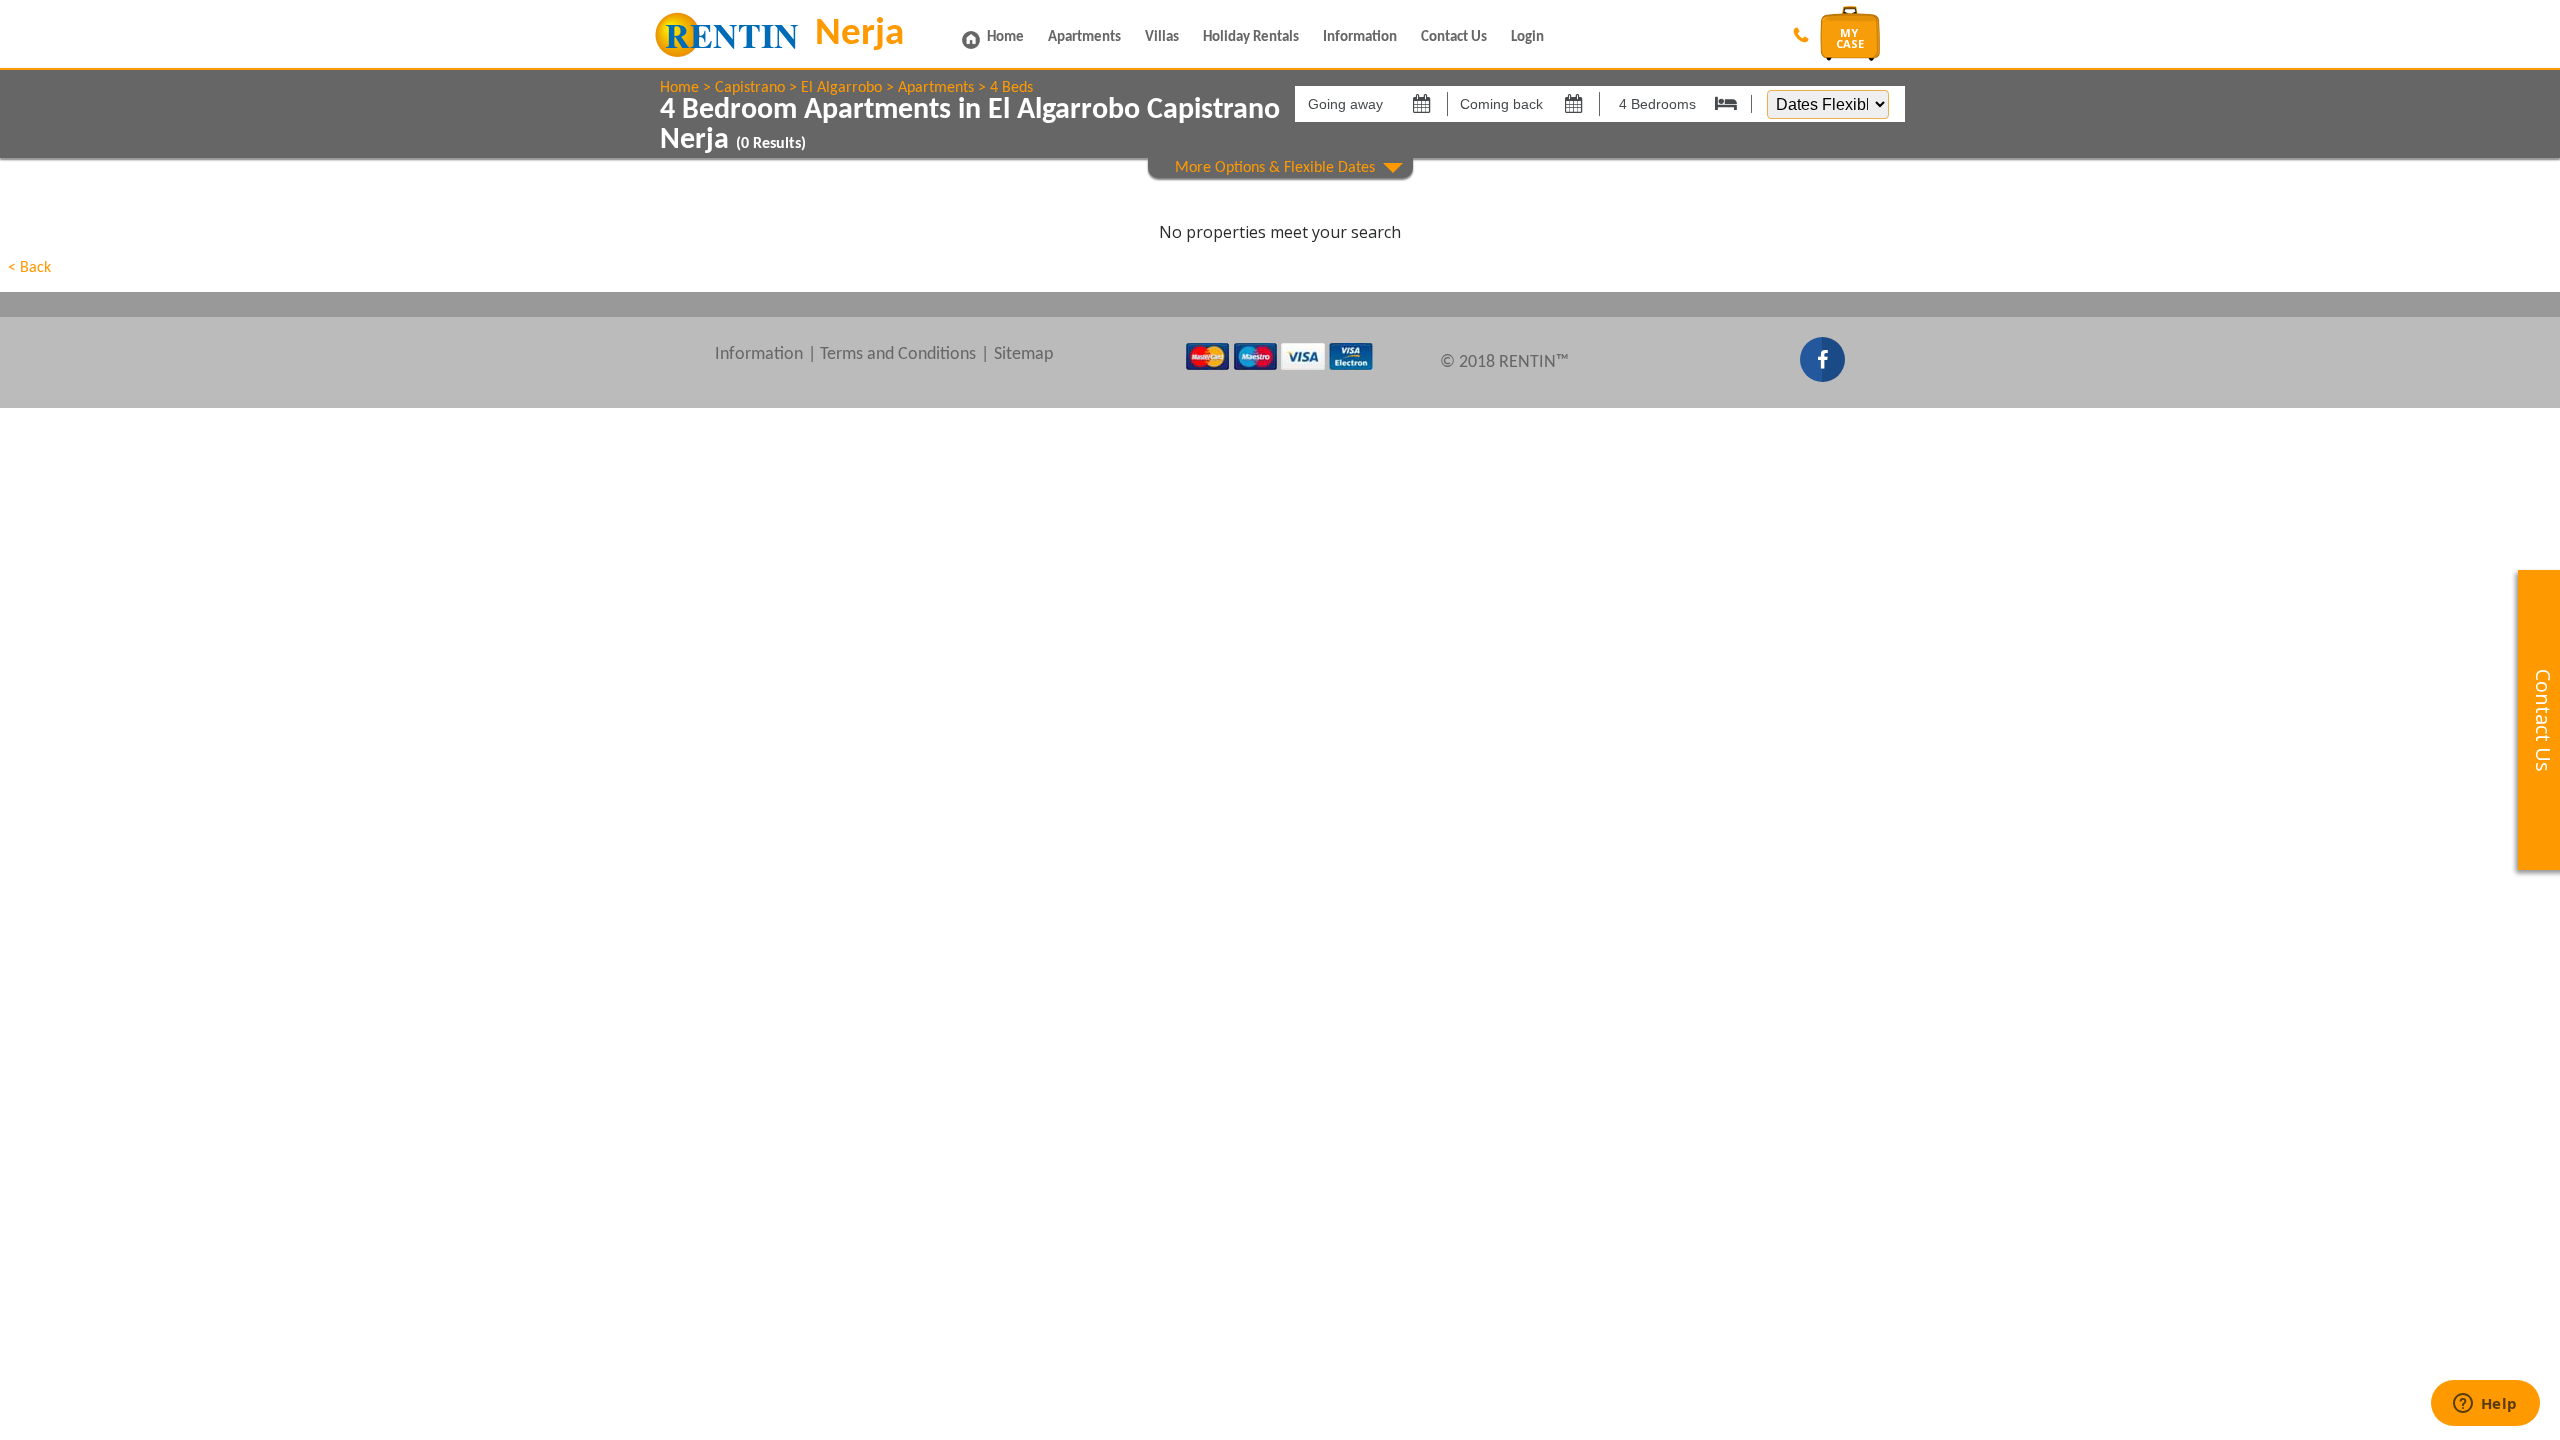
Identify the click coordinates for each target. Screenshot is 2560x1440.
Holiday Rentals (1251, 37)
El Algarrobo (841, 88)
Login (1527, 37)
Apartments (1084, 37)
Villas (1162, 37)
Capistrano (750, 88)
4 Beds (1011, 88)
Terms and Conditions (898, 354)
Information (1360, 37)
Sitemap (1023, 354)
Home (1005, 37)
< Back (29, 268)
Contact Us (1454, 37)
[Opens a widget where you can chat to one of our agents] (2485, 1405)
